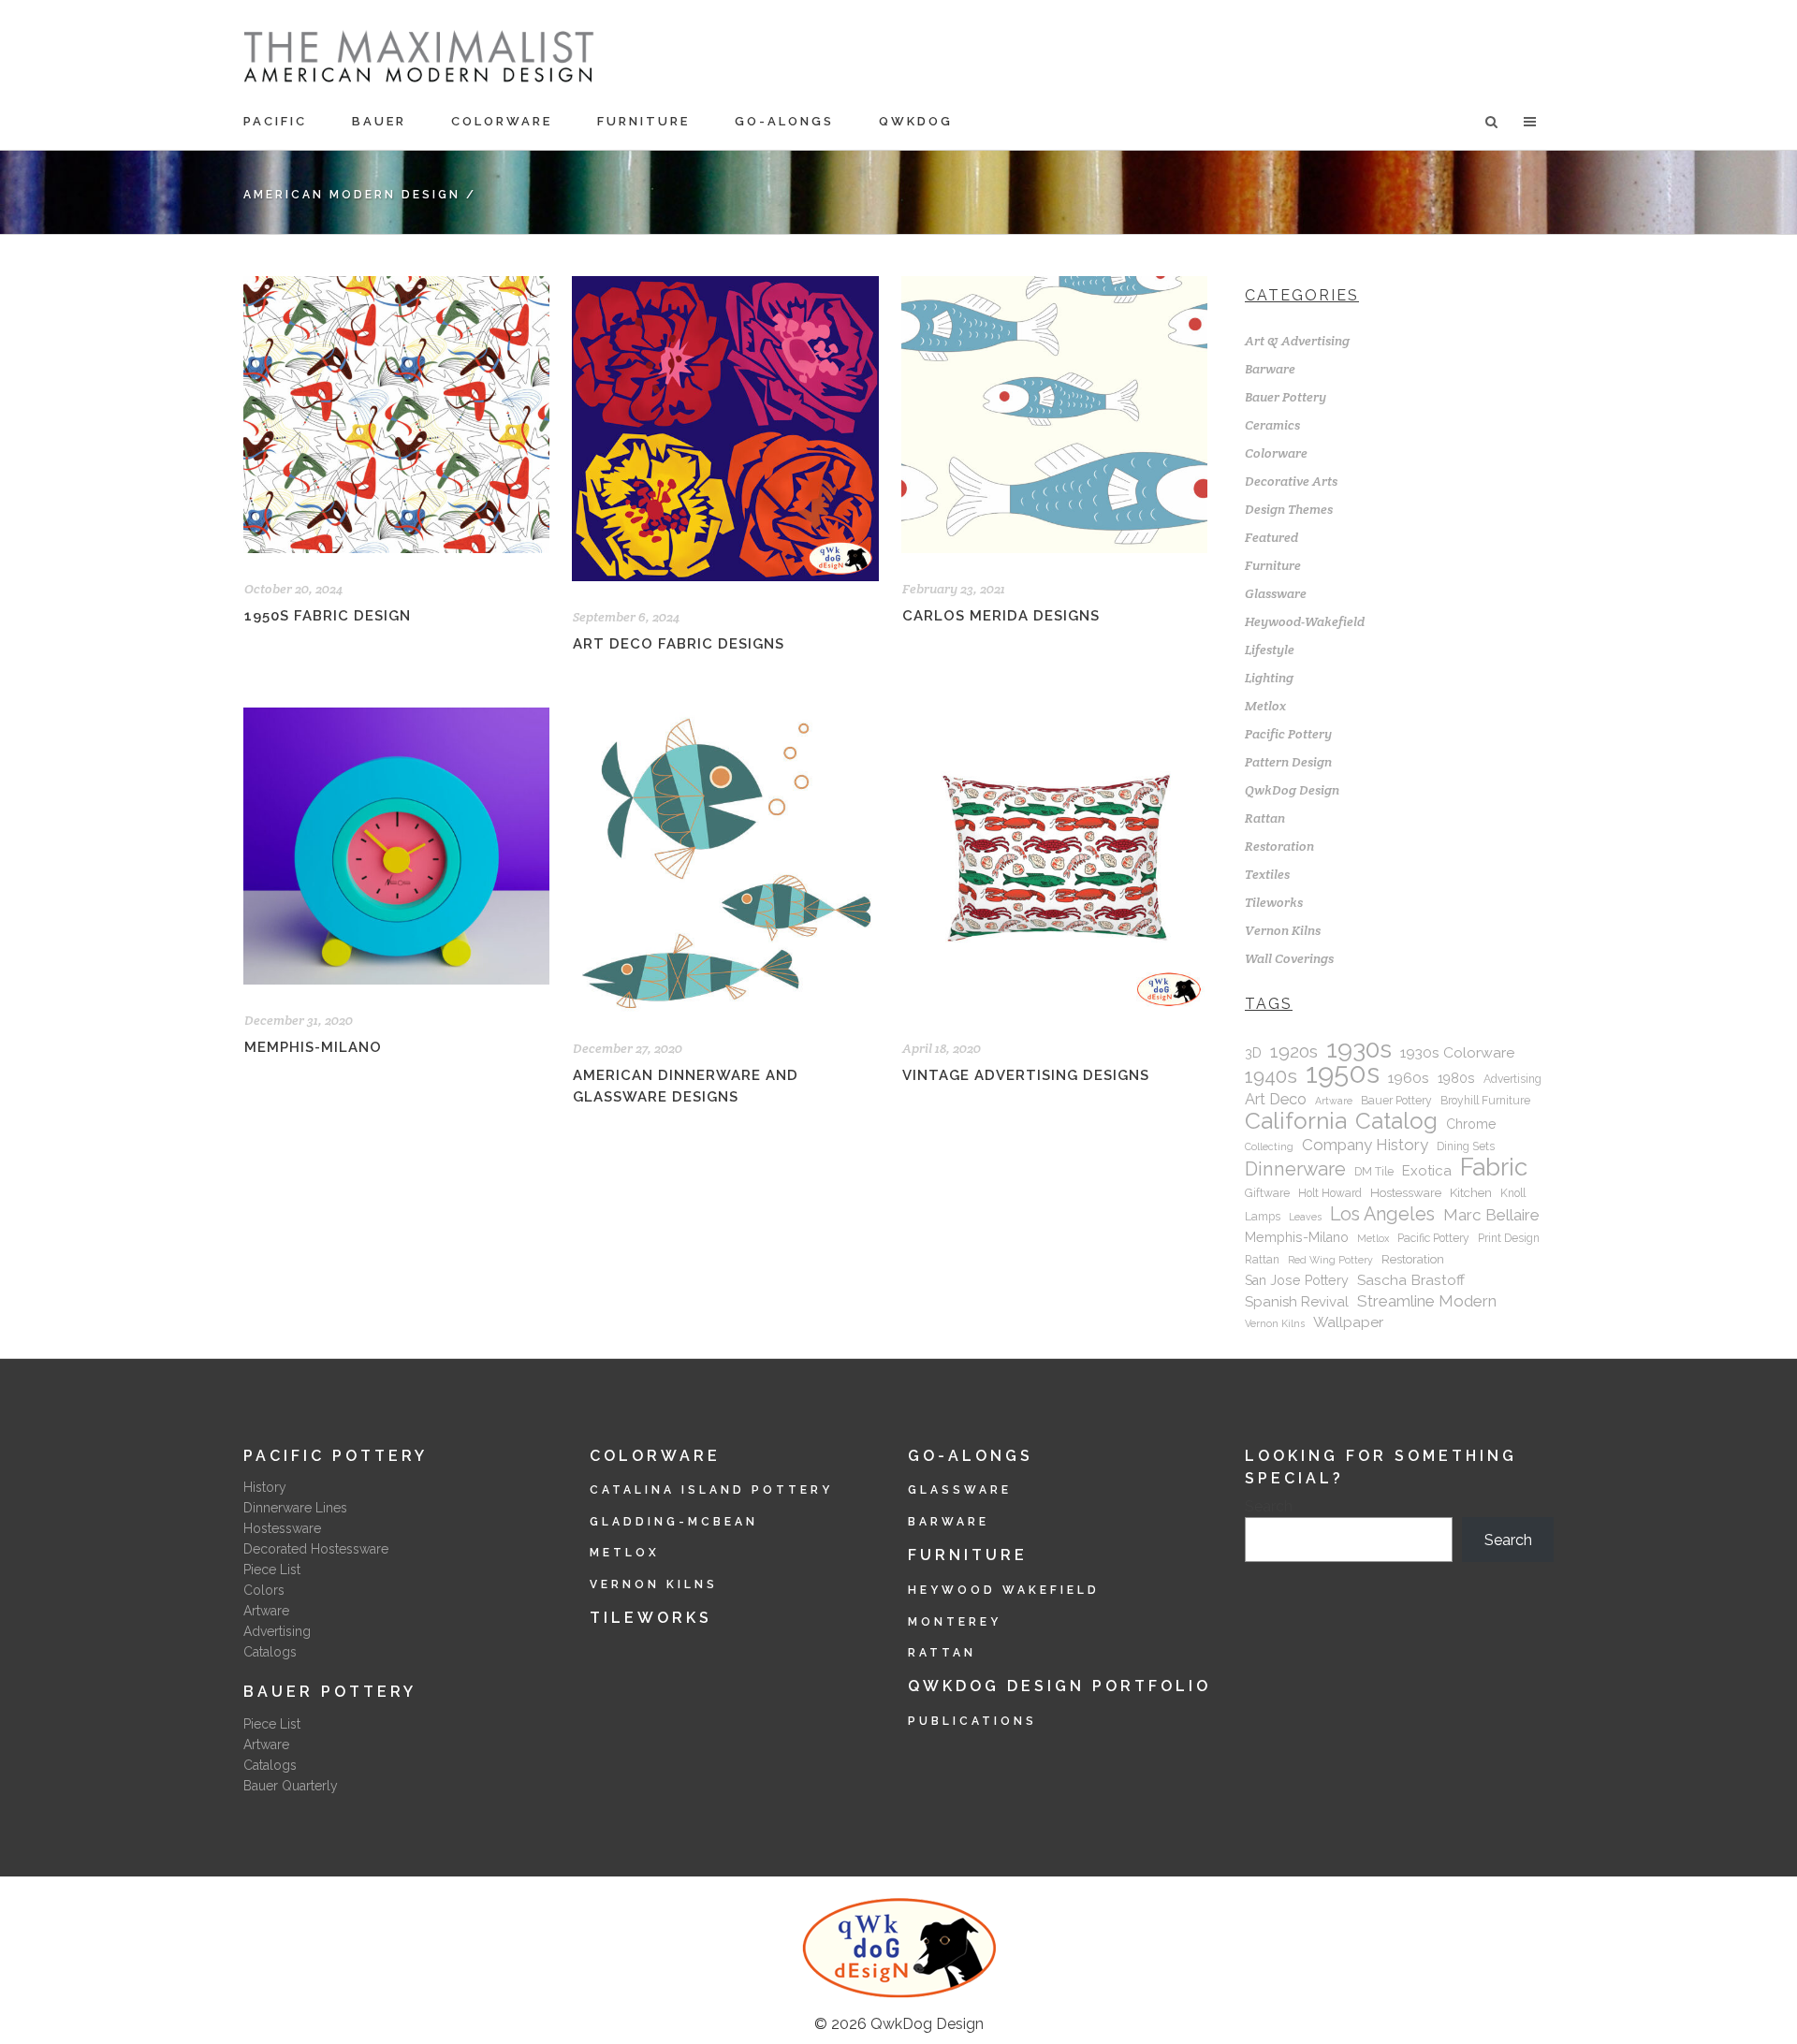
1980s (1456, 1078)
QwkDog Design (1292, 790)
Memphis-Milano (313, 1047)
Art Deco (1276, 1099)
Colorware (1276, 453)
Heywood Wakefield (1004, 1590)
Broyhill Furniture (1485, 1101)
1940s (1271, 1076)
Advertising (1512, 1079)
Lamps (1263, 1217)
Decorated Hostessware (316, 1549)
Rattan (1265, 818)
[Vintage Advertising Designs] (1054, 860)
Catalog (1396, 1121)
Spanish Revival (1297, 1302)
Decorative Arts (1291, 481)
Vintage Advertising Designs (1026, 1075)
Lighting (1269, 678)
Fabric (1494, 1167)
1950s (1343, 1073)
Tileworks (1274, 902)
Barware (1270, 369)
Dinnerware (1295, 1169)
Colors (264, 1590)
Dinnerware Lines (295, 1508)
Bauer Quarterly (291, 1786)
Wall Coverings (1289, 958)
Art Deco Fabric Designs (679, 644)
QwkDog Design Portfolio (1059, 1686)
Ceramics (1272, 425)
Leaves (1305, 1217)
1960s (1409, 1078)
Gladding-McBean (674, 1522)
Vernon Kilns (1283, 930)
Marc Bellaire (1491, 1215)
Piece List (272, 1569)
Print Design (1509, 1238)
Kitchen (1471, 1193)
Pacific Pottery (1288, 734)
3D (1253, 1053)
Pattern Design (1288, 762)
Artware (1334, 1101)
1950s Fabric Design (328, 616)
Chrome (1471, 1124)
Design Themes (1289, 509)
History (265, 1487)
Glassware (1276, 593)
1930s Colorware (1457, 1052)
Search (1269, 1506)
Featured (1271, 537)
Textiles (1267, 874)
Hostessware (1406, 1193)
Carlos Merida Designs (1001, 616)
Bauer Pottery (1286, 397)
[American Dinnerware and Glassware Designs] (725, 860)
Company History (1365, 1145)
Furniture (1273, 565)
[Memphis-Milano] (396, 846)
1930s (1359, 1049)
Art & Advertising (1297, 341)
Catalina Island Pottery (711, 1490)
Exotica (1427, 1171)
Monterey (955, 1622)
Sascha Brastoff (1411, 1280)
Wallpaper (1348, 1322)
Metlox (1265, 706)
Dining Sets (1466, 1146)
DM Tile (1374, 1172)
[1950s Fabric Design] (396, 415)
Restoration (1279, 846)
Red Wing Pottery (1330, 1260)
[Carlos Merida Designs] (1054, 415)
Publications (972, 1721)
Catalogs (270, 1652)
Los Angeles (1382, 1214)
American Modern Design (352, 195)
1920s (1294, 1052)
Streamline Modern (1427, 1301)
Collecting (1269, 1146)
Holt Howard (1330, 1193)
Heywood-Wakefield (1305, 621)
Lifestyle (1270, 650)
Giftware (1267, 1193)
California (1296, 1121)
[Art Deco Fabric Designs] (725, 429)
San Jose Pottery (1297, 1280)
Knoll (1513, 1193)
